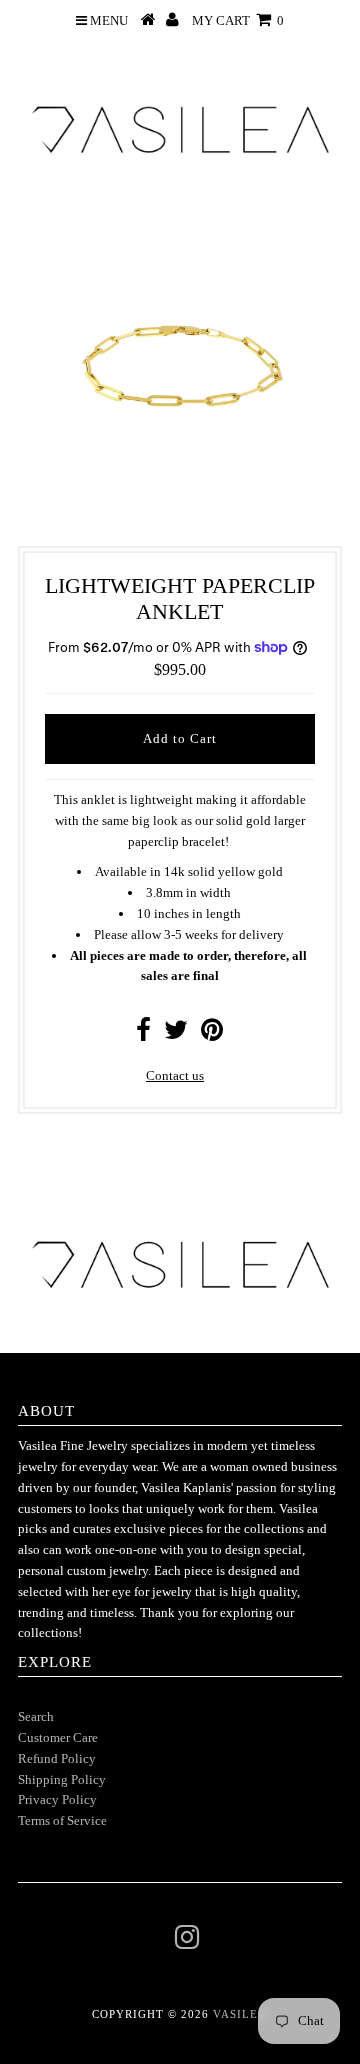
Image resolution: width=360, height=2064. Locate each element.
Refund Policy (57, 1758)
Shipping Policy (62, 1779)
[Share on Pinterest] (212, 1034)
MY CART (238, 20)
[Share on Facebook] (143, 1034)
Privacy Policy (57, 1799)
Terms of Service (62, 1820)
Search (36, 1716)
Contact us (175, 1075)
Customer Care (58, 1737)
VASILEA (240, 2014)
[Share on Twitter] (176, 1034)
